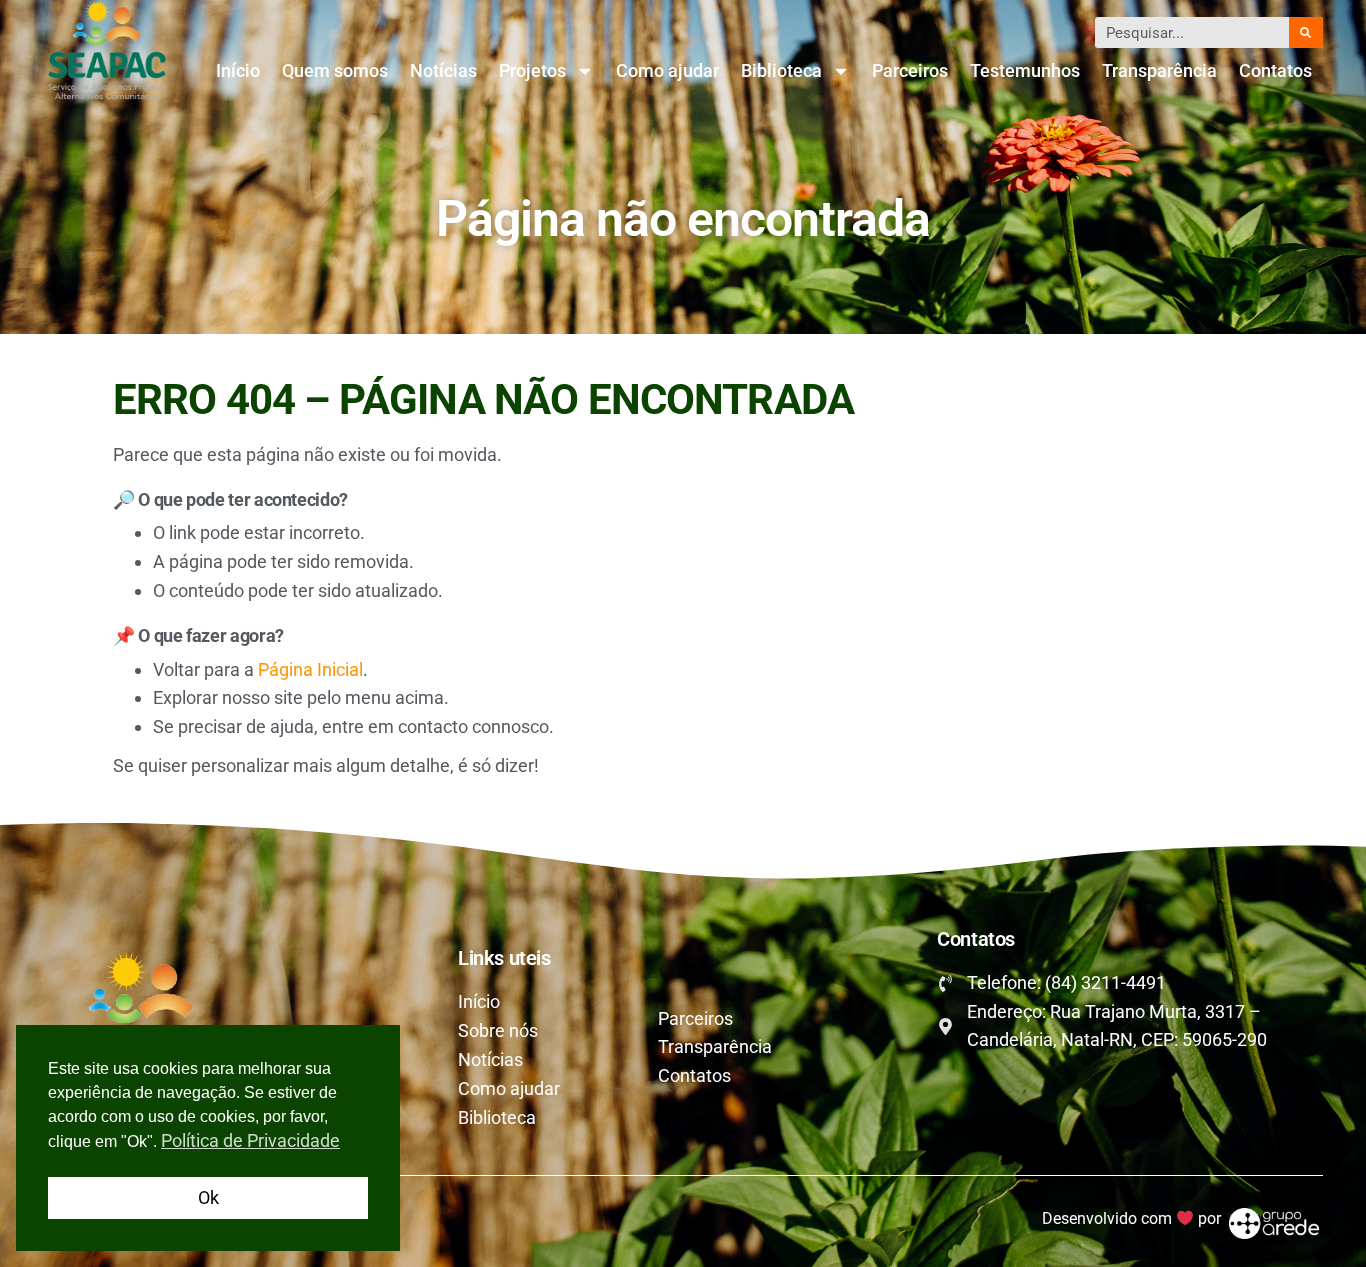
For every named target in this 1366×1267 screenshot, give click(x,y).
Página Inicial (310, 669)
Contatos (1275, 70)
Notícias (443, 70)
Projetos (532, 70)
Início (238, 70)
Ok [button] (208, 1197)
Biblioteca (781, 70)
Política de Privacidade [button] (250, 1140)
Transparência (1159, 70)
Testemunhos (1025, 70)
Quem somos (335, 70)
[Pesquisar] (1306, 32)
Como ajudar (667, 70)
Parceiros (910, 70)
